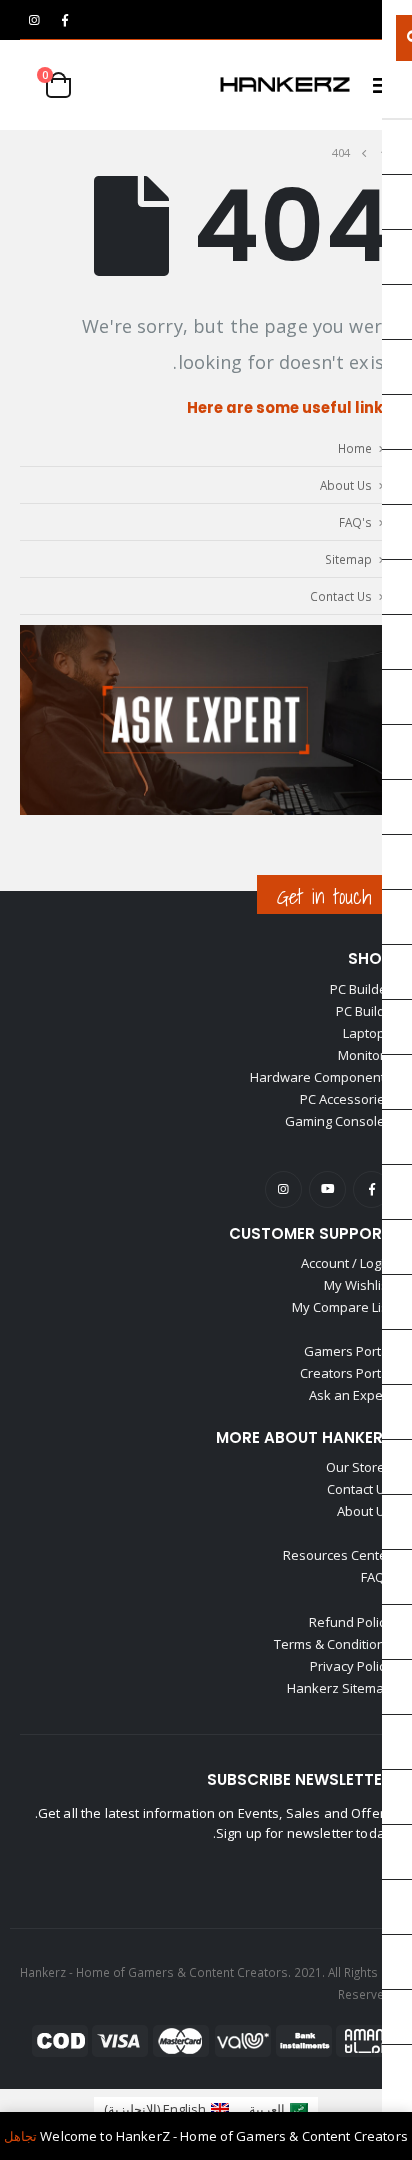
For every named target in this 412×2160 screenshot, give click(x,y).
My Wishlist (358, 1285)
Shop (370, 958)
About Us (346, 485)
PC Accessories (346, 1099)
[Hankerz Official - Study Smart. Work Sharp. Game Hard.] (285, 85)
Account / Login (346, 1263)
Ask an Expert (350, 1395)
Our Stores (359, 1467)
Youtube (327, 1189)
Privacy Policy (351, 1666)
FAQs (376, 1577)
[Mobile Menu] (376, 85)
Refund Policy (350, 1622)
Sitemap (348, 559)
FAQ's (355, 522)
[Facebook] (65, 20)
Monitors (365, 1055)
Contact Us (341, 596)
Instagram (283, 1189)
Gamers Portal (348, 1351)
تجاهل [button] (20, 2136)
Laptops (367, 1033)
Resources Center (337, 1555)
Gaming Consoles (338, 1121)
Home (355, 448)
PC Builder (361, 989)
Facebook (371, 1189)
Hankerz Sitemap (339, 1688)
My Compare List (342, 1307)
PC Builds (364, 1011)
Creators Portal (346, 1373)
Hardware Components (321, 1077)
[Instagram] (34, 20)
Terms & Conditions (333, 1644)
